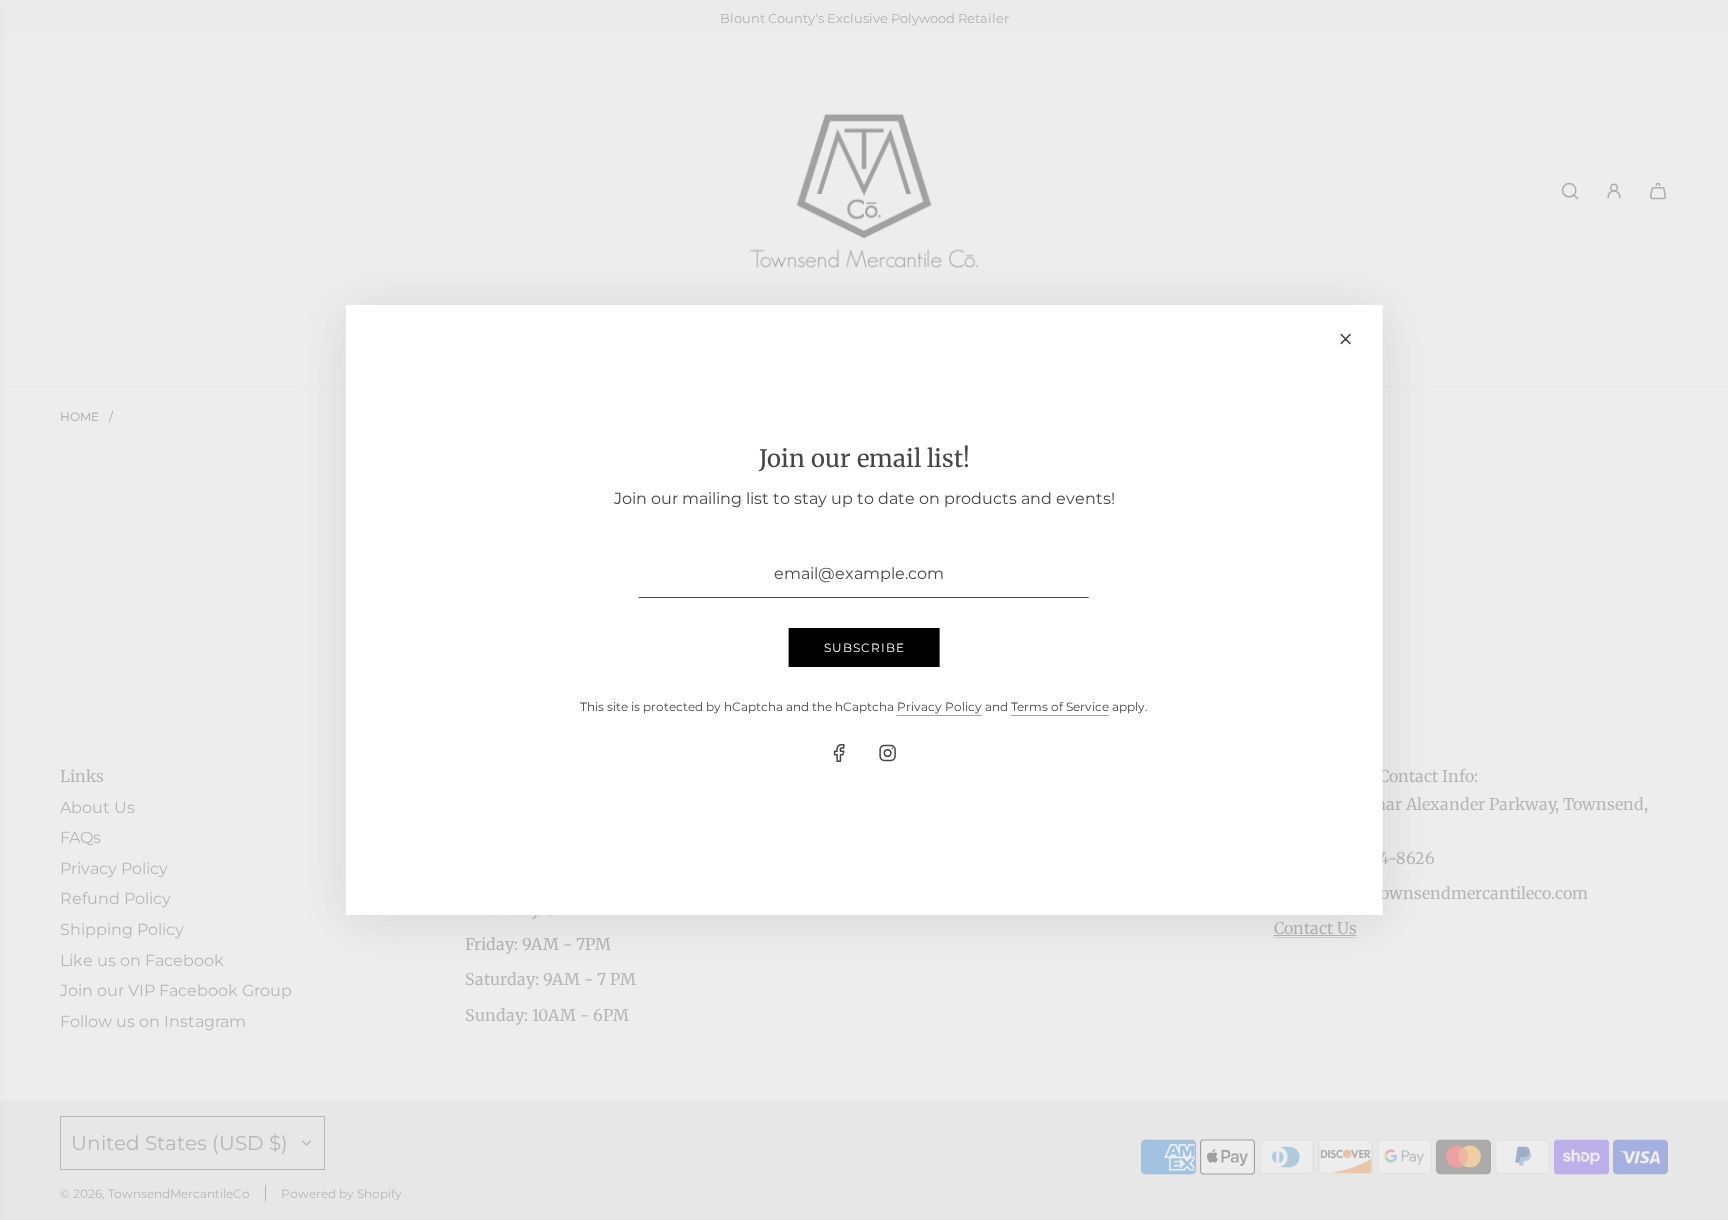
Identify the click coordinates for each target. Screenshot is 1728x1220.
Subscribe (864, 647)
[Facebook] (840, 753)
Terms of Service (1060, 706)
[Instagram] (888, 753)
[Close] (1345, 339)
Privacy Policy (939, 706)
